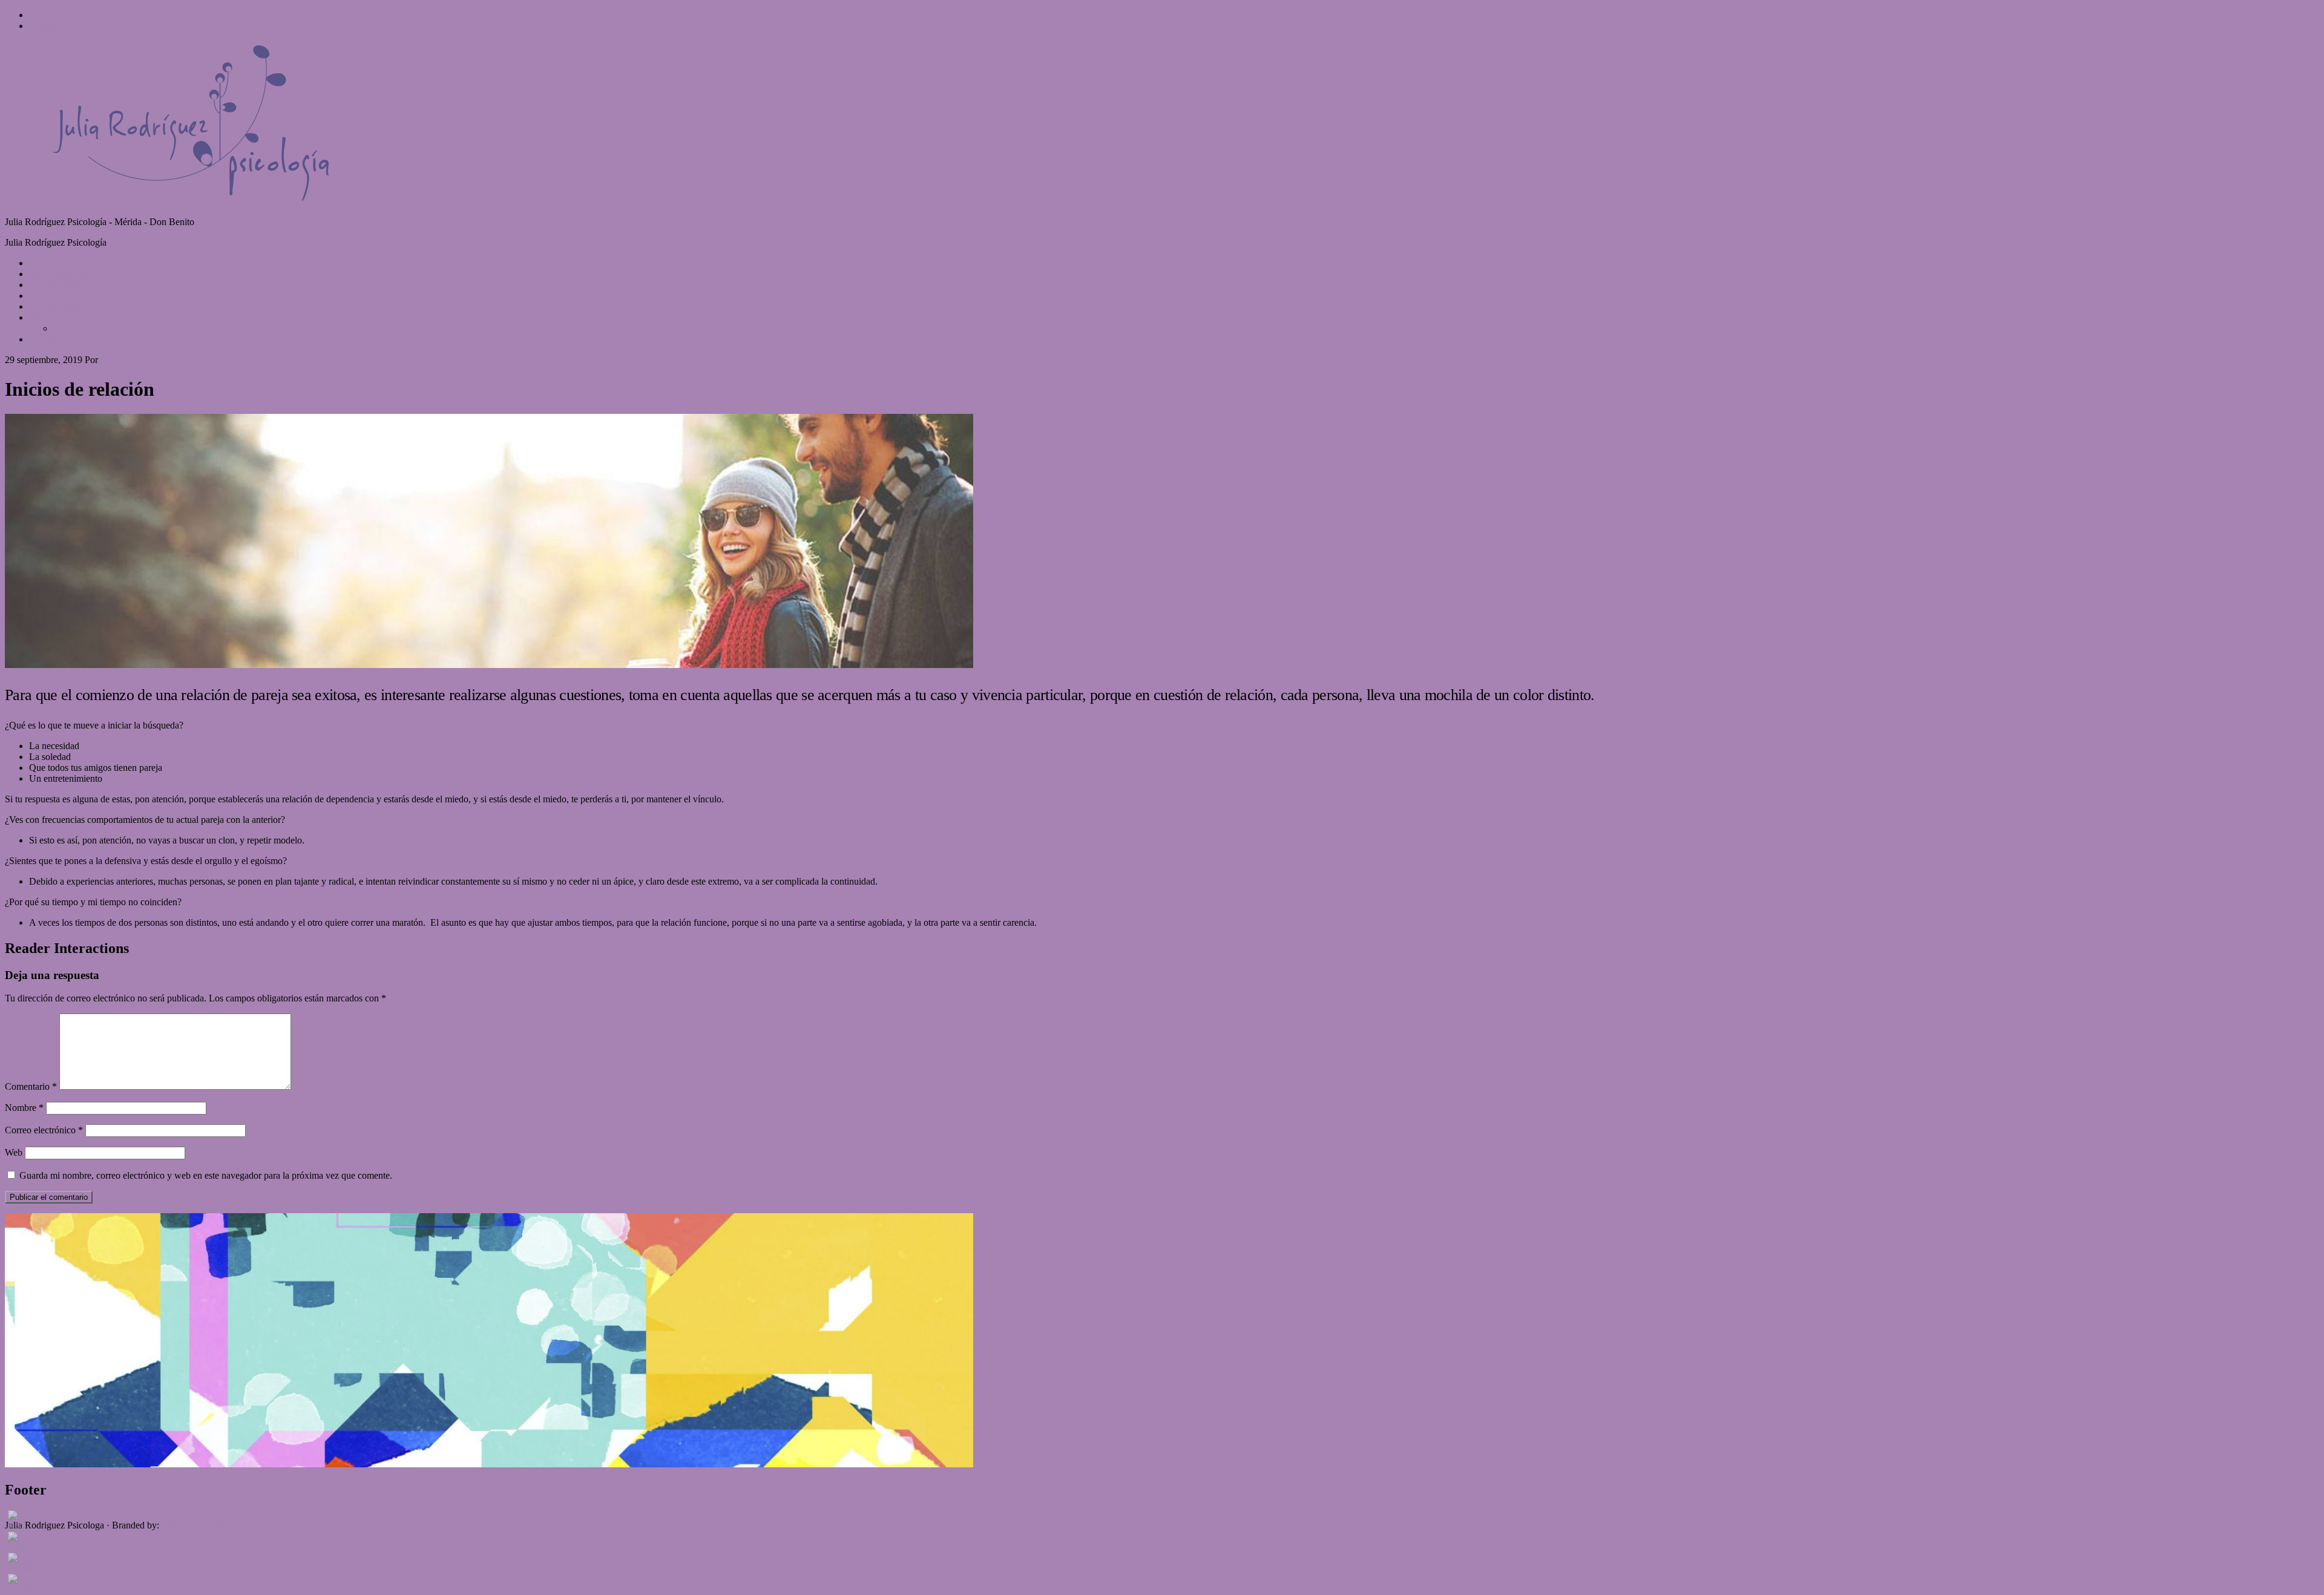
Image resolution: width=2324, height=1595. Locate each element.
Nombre (24, 1108)
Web (14, 1152)
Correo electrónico (44, 1130)
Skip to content (58, 15)
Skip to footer (55, 26)
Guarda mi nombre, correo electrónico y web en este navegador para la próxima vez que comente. (206, 1175)
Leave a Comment (240, 360)
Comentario (31, 1086)
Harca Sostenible (194, 1525)
